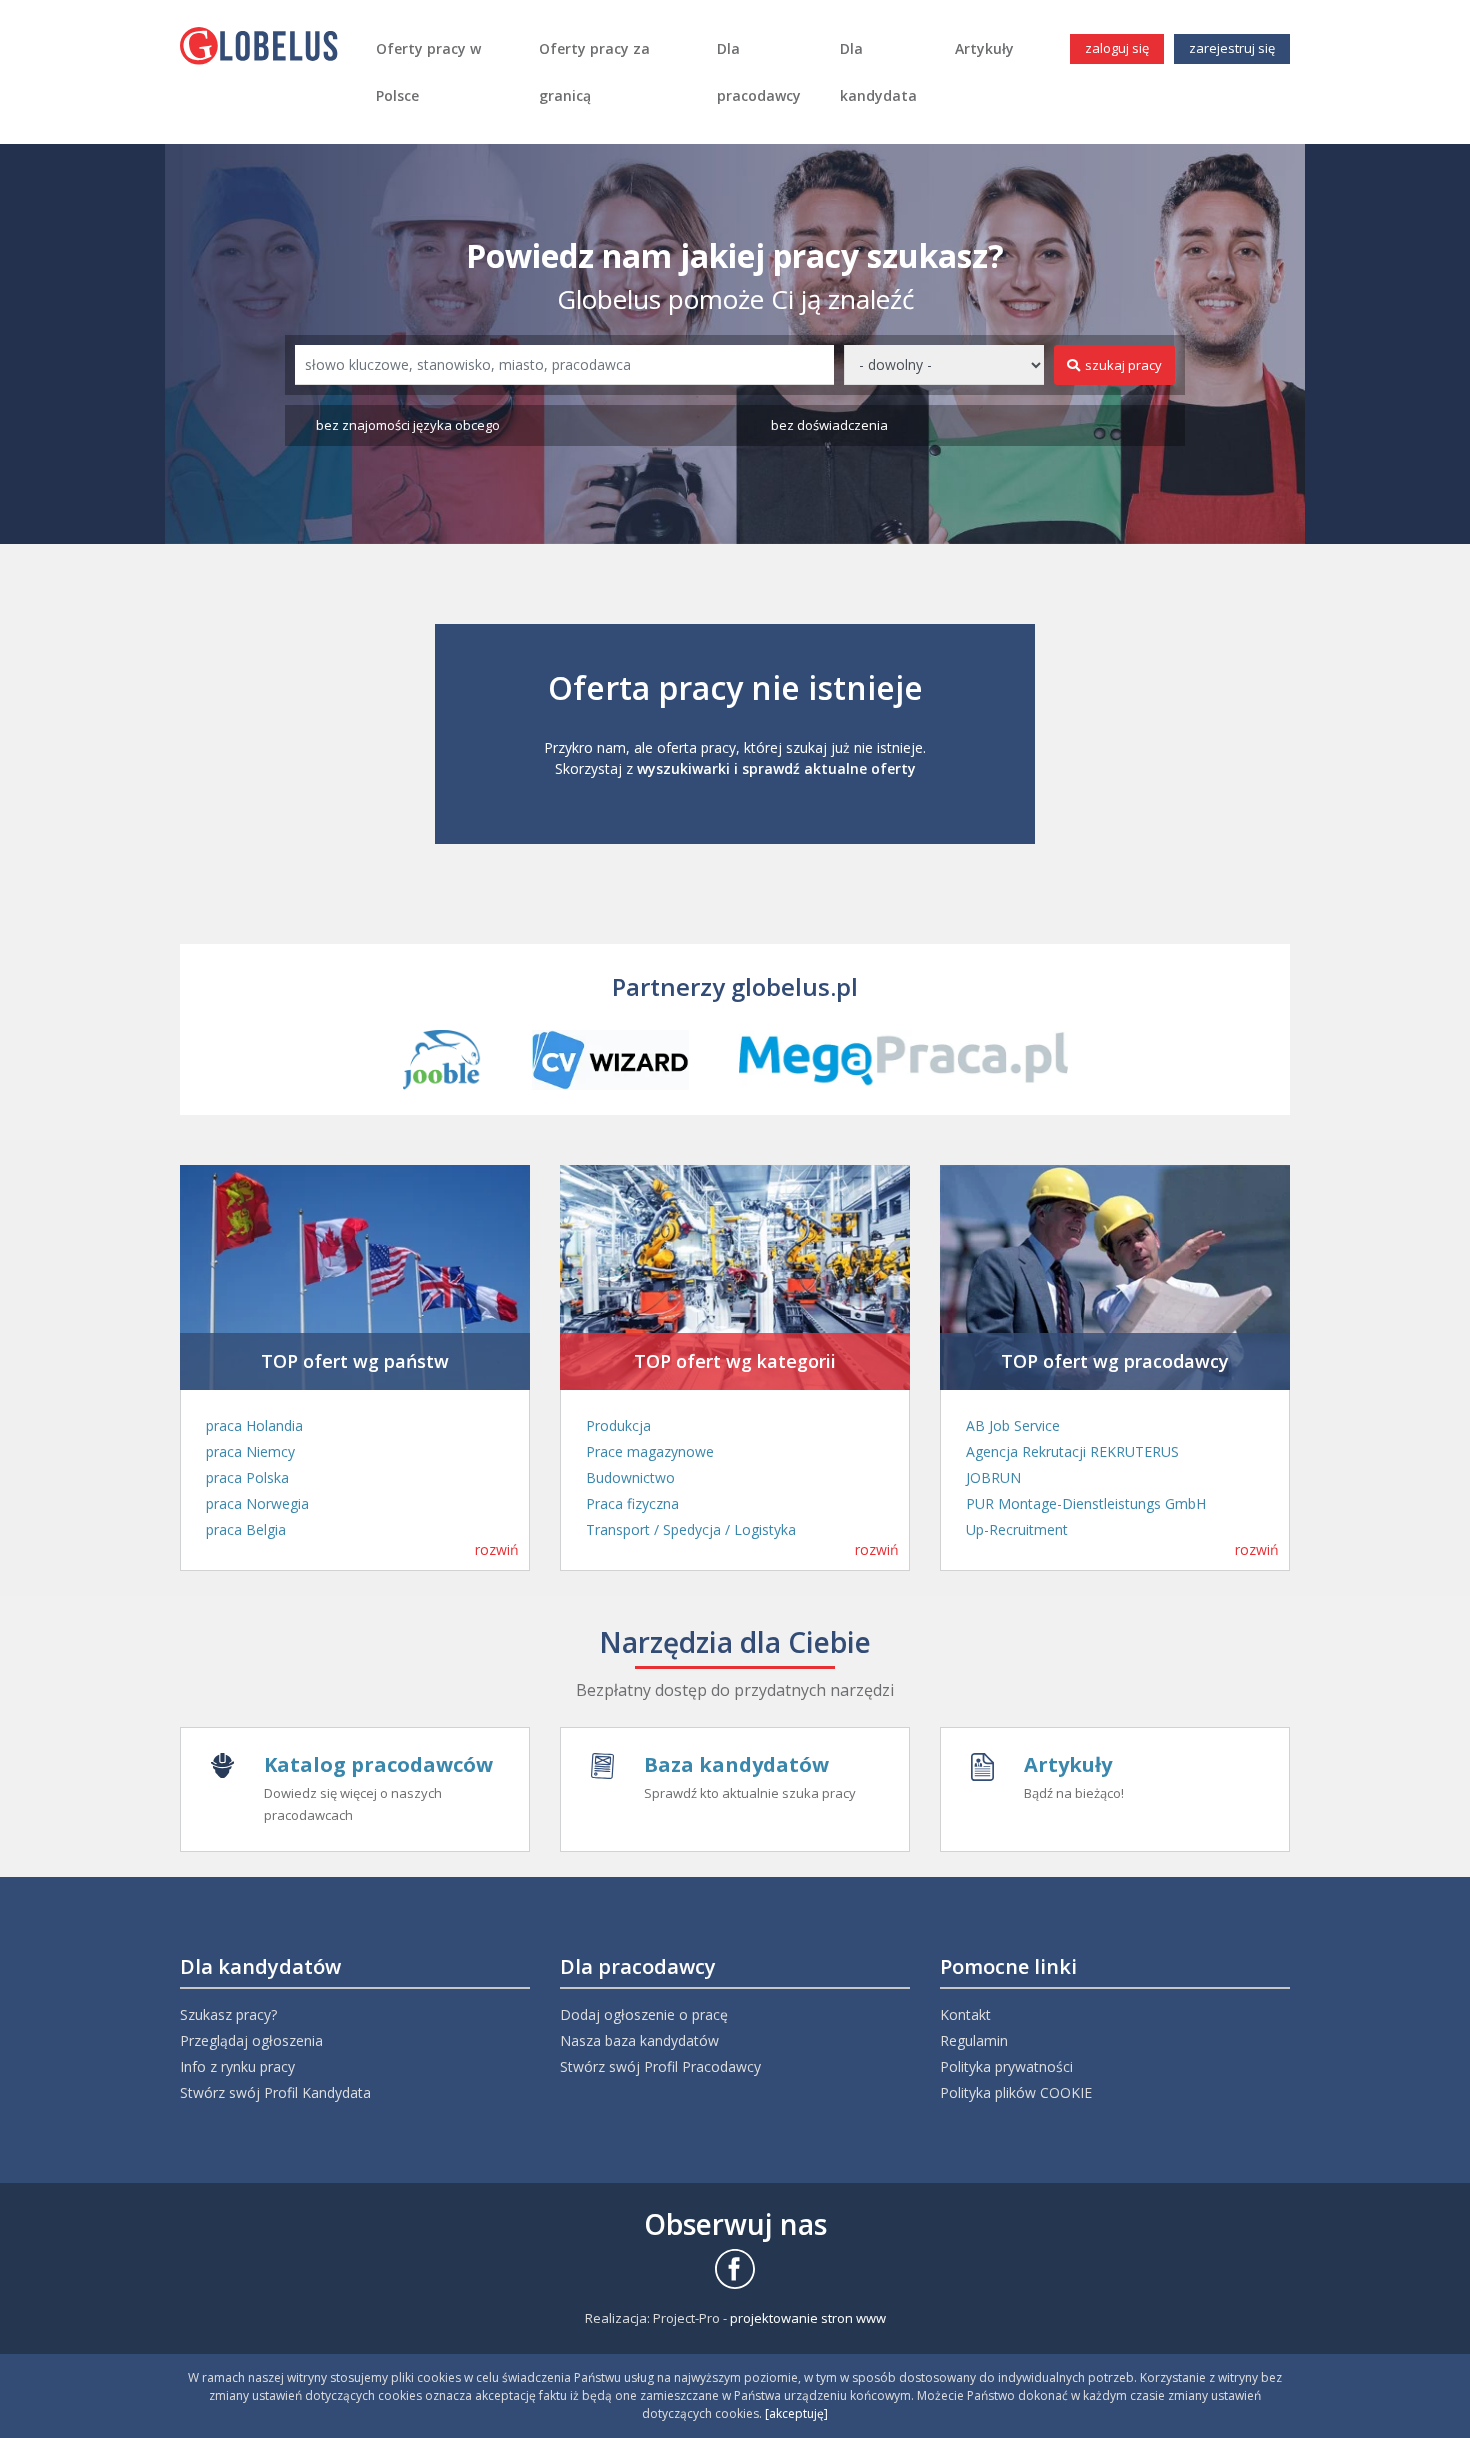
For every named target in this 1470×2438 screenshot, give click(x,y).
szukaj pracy (1123, 365)
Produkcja (618, 1425)
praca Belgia (246, 1529)
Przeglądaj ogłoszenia (251, 2040)
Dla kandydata (878, 72)
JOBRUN (993, 1477)
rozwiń (497, 1549)
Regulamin (974, 2040)
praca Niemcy (250, 1451)
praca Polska (247, 1477)
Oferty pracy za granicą (594, 72)
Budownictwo (630, 1477)
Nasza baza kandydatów (639, 2040)
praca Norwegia (257, 1503)
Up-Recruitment (1017, 1529)
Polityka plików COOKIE (1016, 2092)
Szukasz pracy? (228, 2014)
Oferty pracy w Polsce (428, 72)
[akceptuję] (796, 2413)
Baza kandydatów (736, 1764)
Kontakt (965, 2014)
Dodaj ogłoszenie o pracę (644, 2014)
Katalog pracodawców (378, 1764)
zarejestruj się (1232, 48)
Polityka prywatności (1006, 2066)
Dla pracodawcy (759, 72)
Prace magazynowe (650, 1451)
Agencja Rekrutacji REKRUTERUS (1072, 1451)
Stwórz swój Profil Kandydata (275, 2092)
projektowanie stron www (808, 2318)
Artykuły (984, 48)
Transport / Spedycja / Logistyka (691, 1529)
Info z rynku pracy (237, 2066)
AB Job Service (1013, 1425)
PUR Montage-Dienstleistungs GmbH (1086, 1503)
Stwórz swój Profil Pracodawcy (660, 2066)
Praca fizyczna (632, 1503)
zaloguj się (1117, 48)
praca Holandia (254, 1425)
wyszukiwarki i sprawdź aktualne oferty (776, 768)
